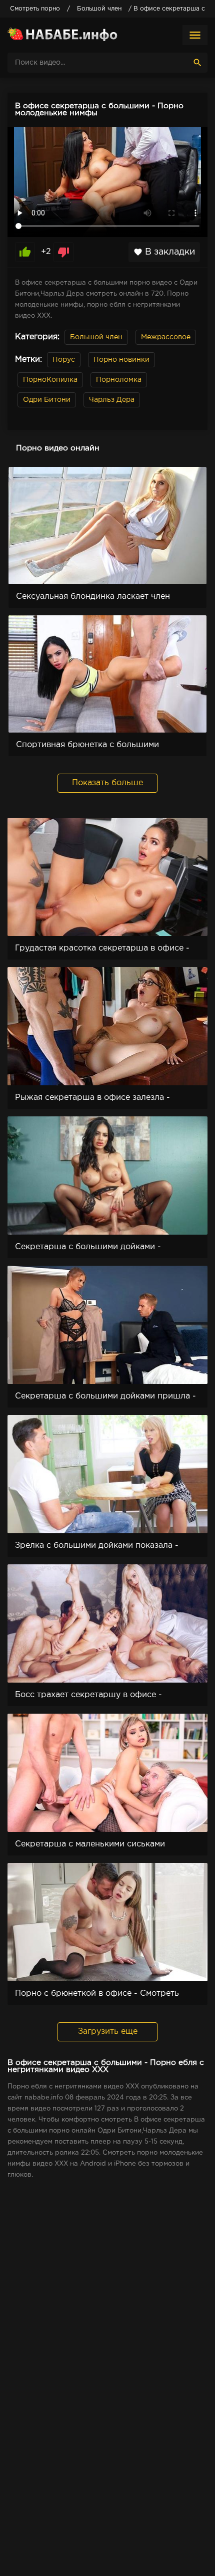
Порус (64, 360)
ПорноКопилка (50, 380)
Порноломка (119, 380)
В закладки (164, 252)
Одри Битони (47, 400)
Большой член (96, 337)
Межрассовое (166, 337)
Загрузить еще (108, 2032)
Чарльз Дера (112, 400)
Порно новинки (121, 360)
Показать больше (107, 783)
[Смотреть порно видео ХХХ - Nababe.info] (62, 35)
